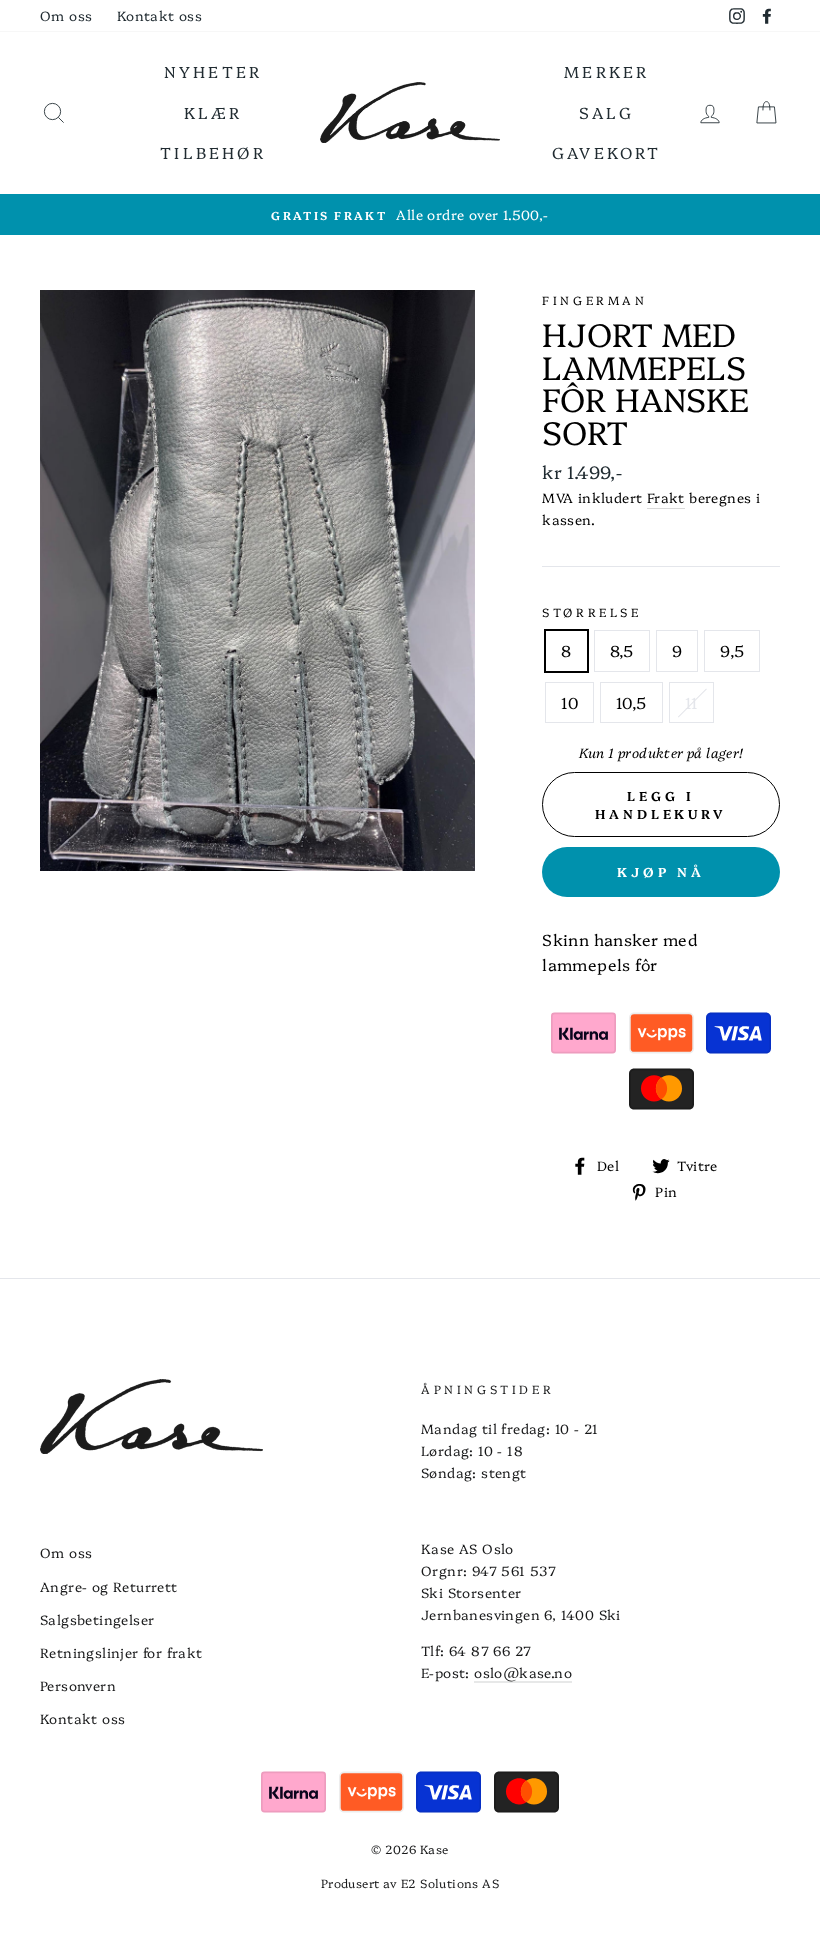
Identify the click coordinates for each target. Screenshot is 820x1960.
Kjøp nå (661, 871)
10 (569, 702)
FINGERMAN (594, 299)
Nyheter (213, 71)
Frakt (666, 497)
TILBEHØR (213, 152)
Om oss (66, 15)
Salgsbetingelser (97, 1619)
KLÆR (213, 112)
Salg (607, 112)
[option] (410, 215)
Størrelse (591, 611)
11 (692, 702)
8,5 (622, 650)
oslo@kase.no (523, 1672)
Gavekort (607, 152)
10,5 (631, 702)
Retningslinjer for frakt (121, 1652)
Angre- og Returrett (109, 1586)
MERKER (606, 71)
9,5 (732, 650)
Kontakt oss (159, 15)
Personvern (78, 1685)
